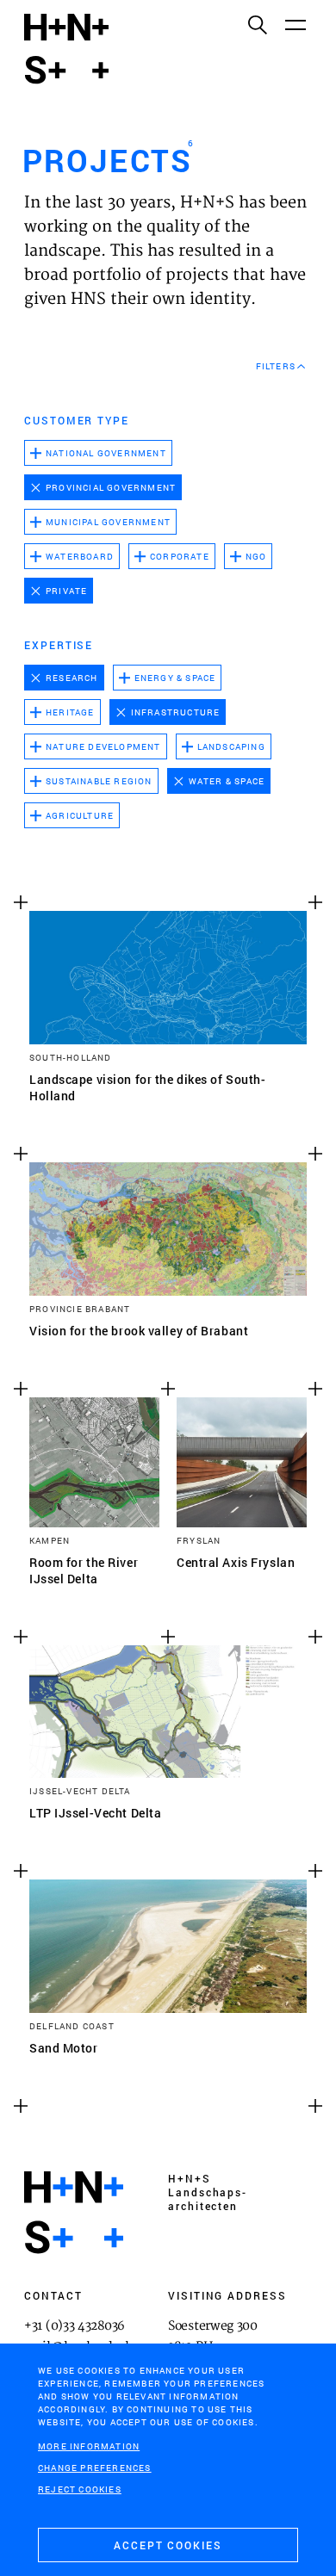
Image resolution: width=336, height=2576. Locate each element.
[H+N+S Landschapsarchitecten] (74, 2213)
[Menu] (295, 24)
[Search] (257, 24)
